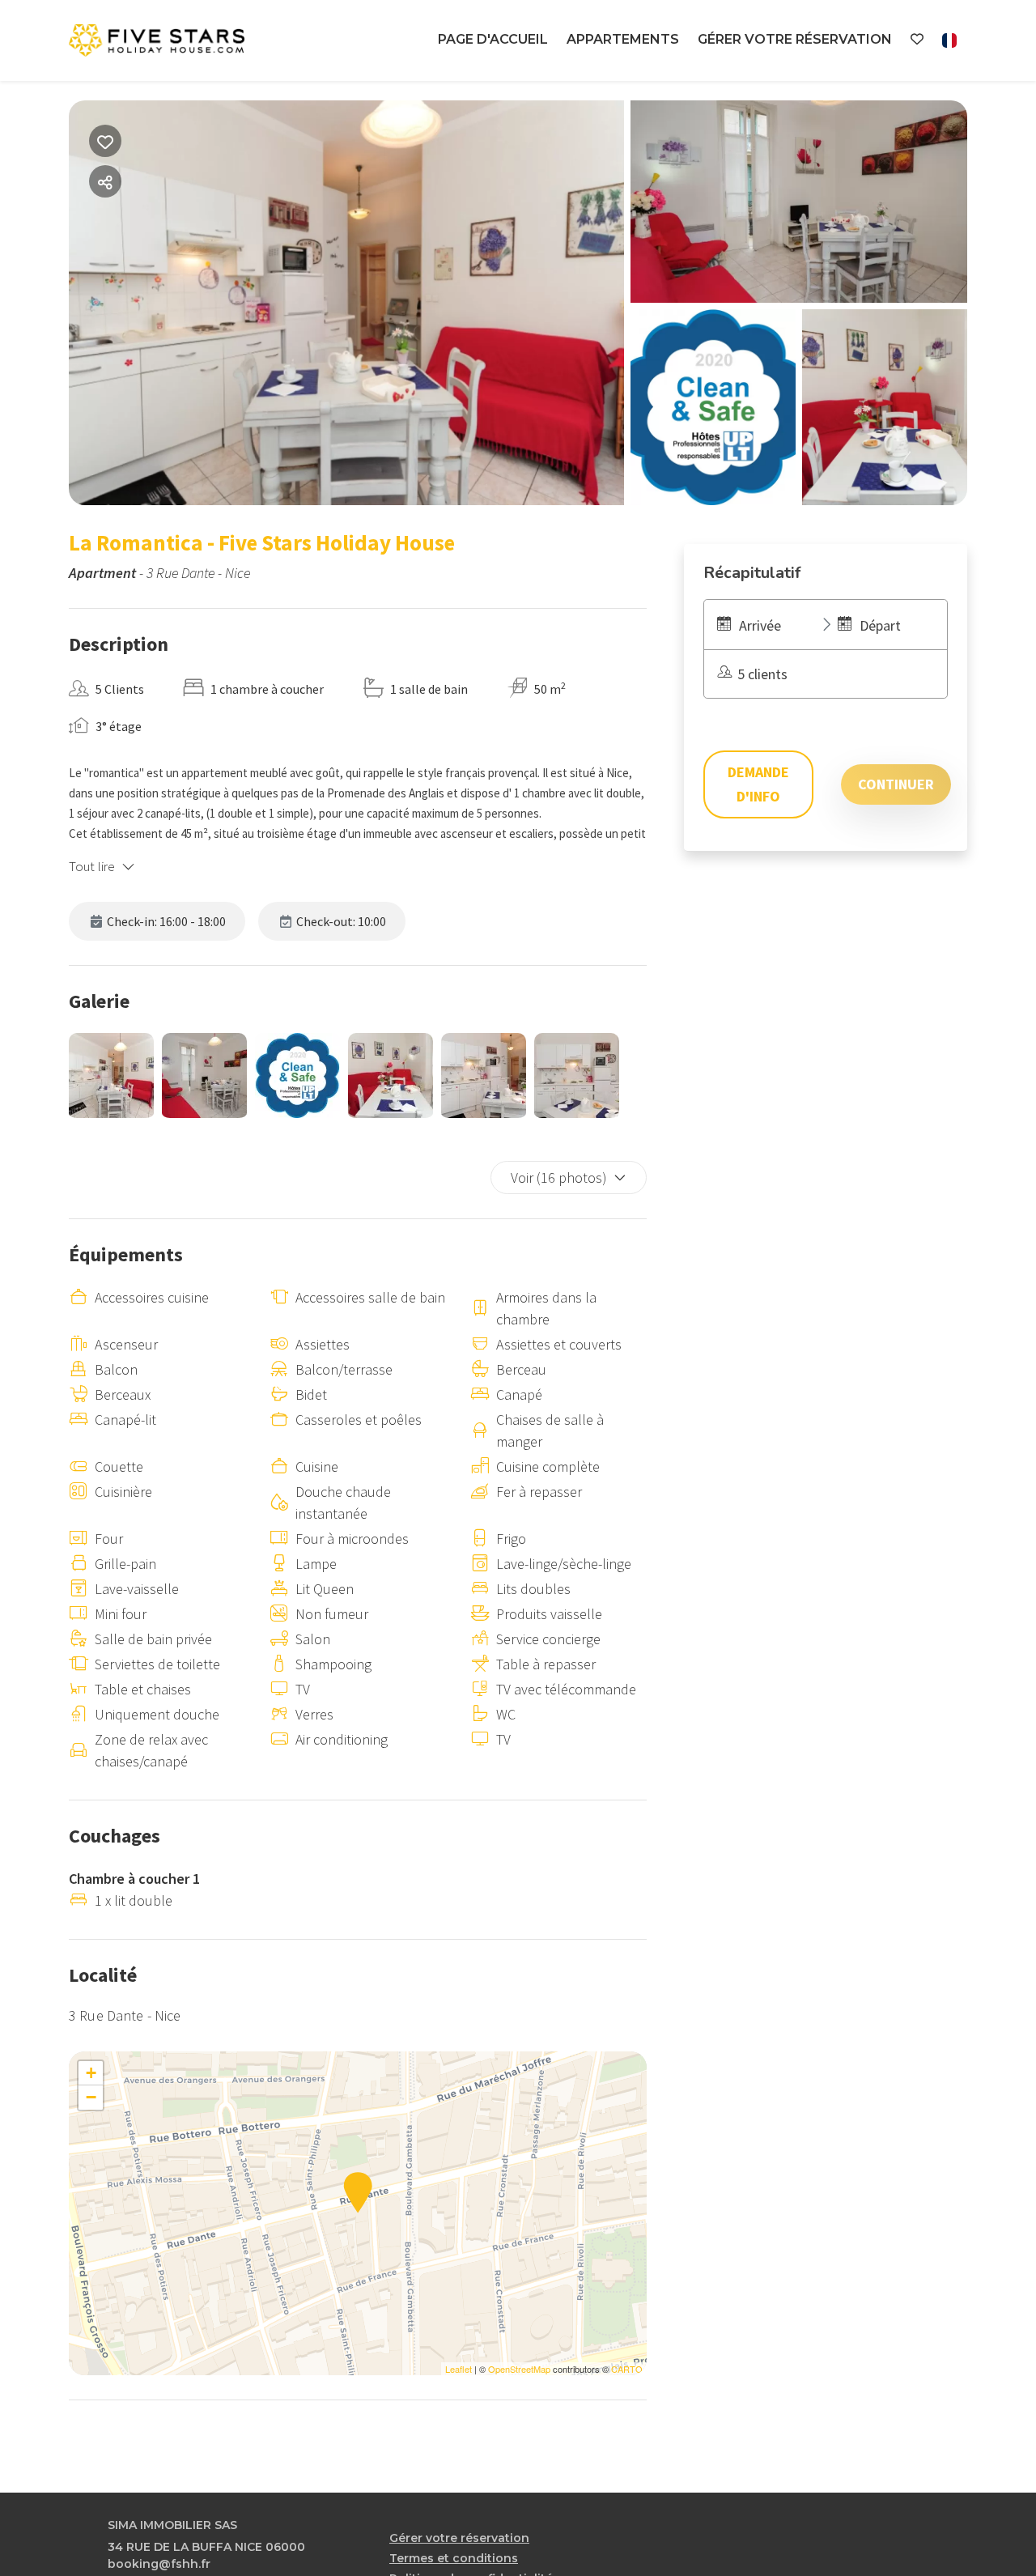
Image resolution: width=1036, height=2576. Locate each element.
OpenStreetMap (519, 2369)
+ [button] (91, 2073)
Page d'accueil (493, 39)
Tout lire (92, 866)
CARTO (627, 2369)
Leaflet (459, 2369)
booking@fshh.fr (159, 2564)
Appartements (623, 39)
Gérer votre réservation (795, 39)
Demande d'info (758, 784)
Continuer (896, 784)
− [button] (91, 2097)
